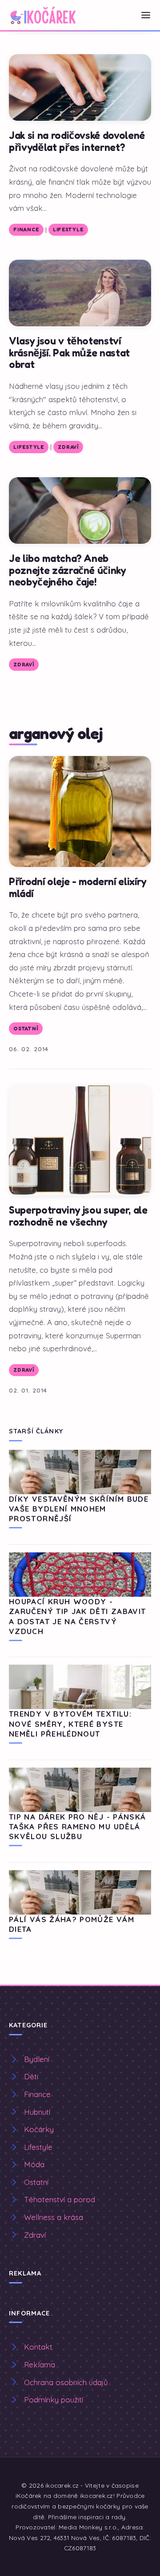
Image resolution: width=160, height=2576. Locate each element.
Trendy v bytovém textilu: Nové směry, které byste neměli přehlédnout (70, 1724)
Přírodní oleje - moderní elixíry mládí (78, 887)
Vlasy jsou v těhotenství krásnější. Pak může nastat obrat (69, 352)
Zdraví (68, 447)
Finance (26, 230)
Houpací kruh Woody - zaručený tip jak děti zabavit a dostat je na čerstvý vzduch (77, 1616)
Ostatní (26, 1029)
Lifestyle (68, 230)
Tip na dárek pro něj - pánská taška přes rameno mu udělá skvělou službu (77, 1827)
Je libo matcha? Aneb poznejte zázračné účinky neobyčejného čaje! (68, 570)
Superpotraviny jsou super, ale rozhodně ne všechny (78, 1216)
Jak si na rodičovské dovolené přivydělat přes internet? (77, 141)
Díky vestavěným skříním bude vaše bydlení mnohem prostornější (79, 1509)
